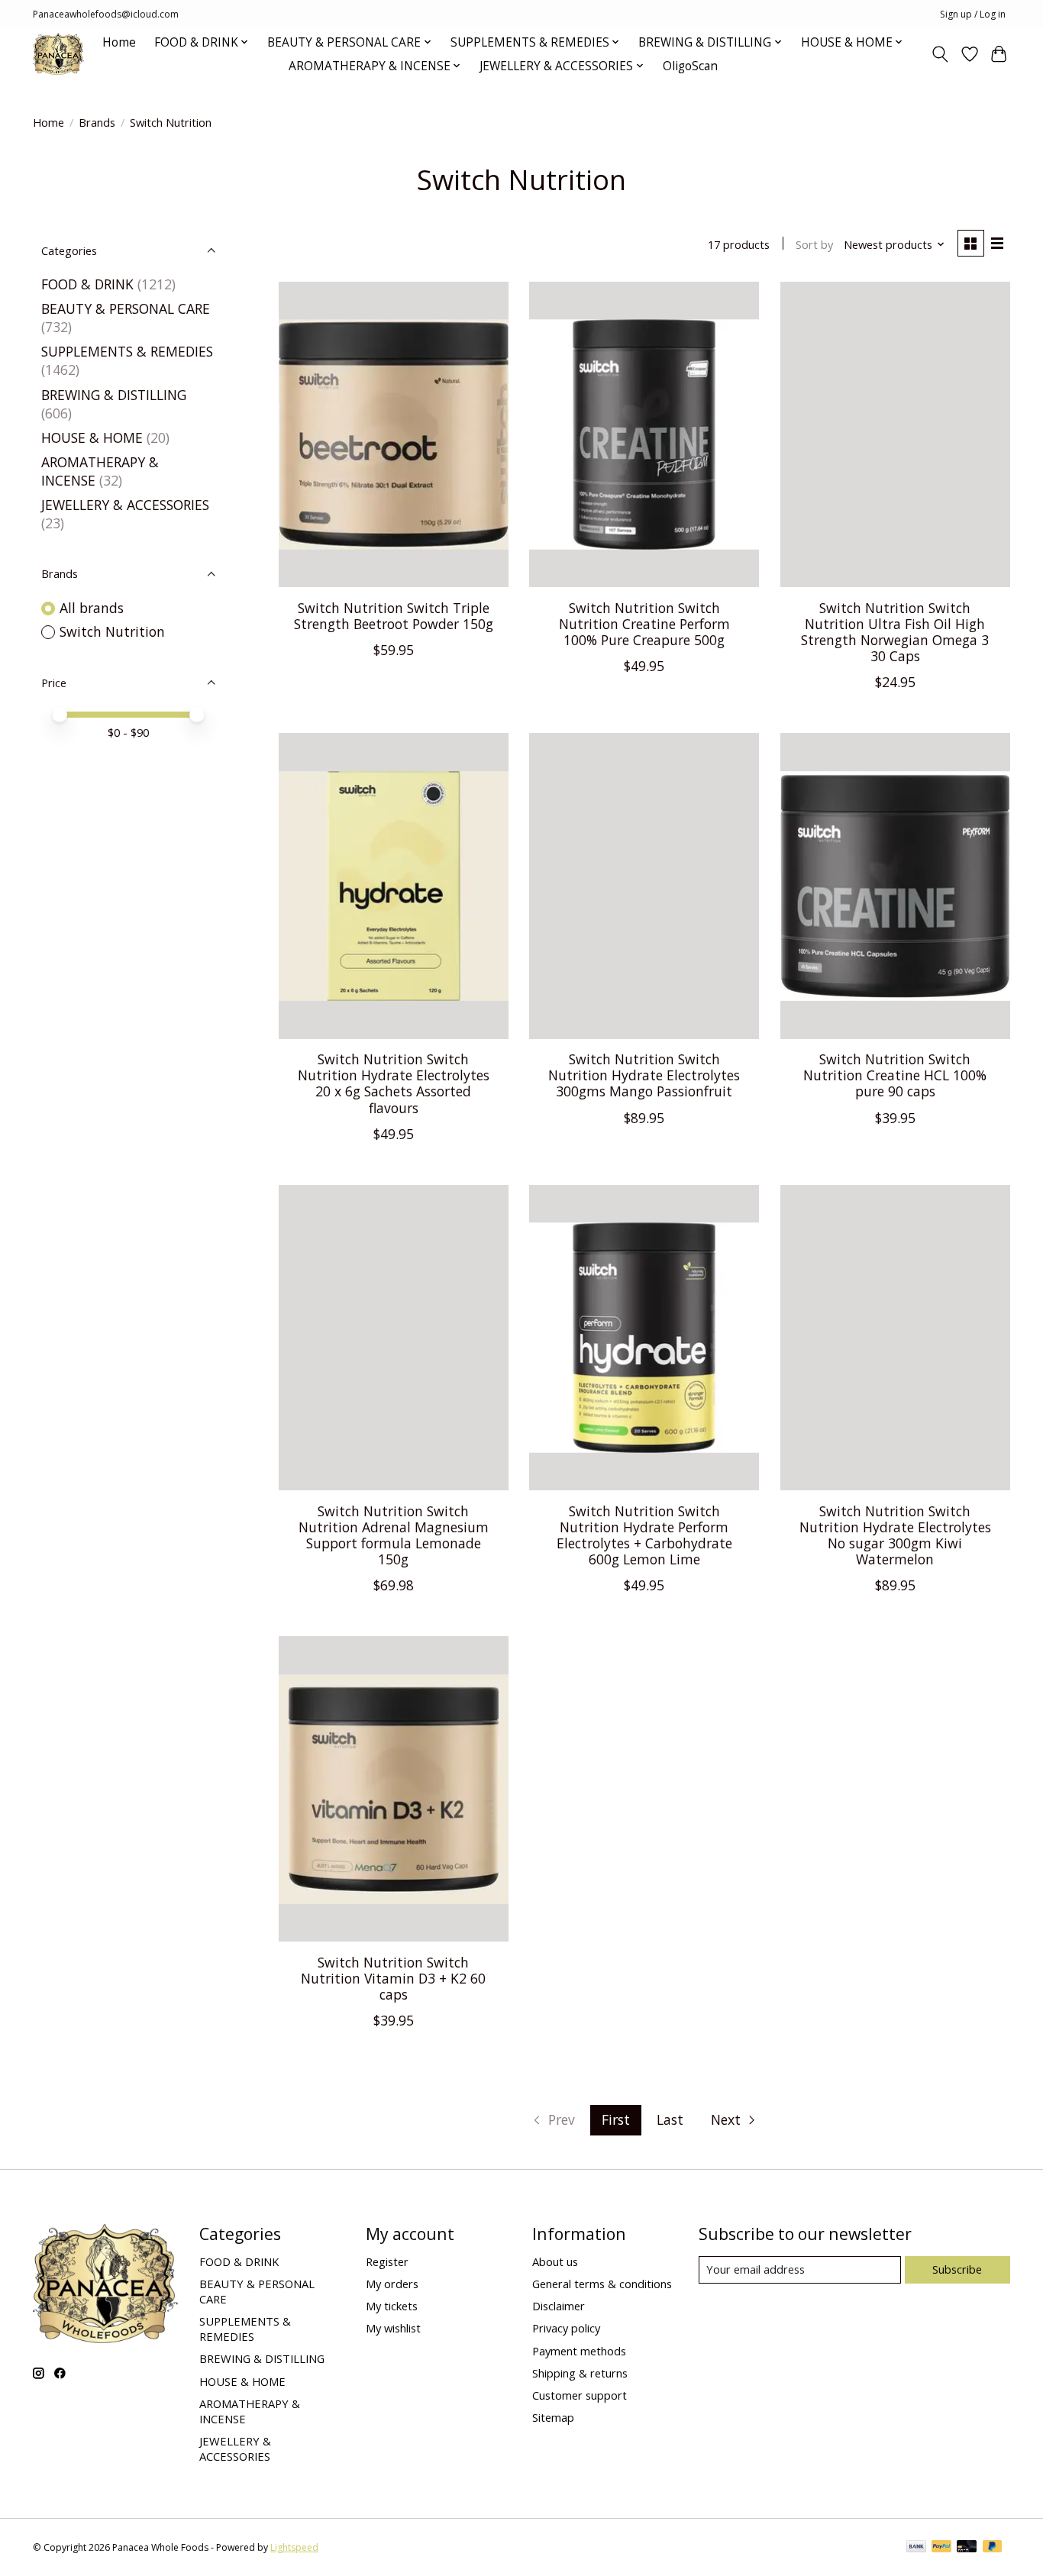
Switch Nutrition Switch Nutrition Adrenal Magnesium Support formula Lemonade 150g (394, 1535)
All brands (92, 608)
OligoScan (690, 66)
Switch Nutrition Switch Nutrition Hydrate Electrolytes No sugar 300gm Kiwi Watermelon (895, 1535)
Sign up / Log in (973, 14)
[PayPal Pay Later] (993, 2548)
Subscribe (957, 2269)
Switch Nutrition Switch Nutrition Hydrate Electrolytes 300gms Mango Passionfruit (644, 1075)
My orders (392, 2284)
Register (387, 2261)
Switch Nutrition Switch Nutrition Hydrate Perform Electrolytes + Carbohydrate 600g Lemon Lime (644, 1535)
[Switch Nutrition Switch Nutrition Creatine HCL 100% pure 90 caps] (895, 886)
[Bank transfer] (916, 2548)
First (616, 2119)
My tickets (392, 2306)
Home (119, 42)
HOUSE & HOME (92, 437)
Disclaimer (559, 2306)
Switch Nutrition (112, 631)
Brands (97, 122)
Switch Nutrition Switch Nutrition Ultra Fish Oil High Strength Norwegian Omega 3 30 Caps (895, 632)
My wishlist (393, 2328)
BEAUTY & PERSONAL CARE (126, 308)
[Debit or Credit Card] (967, 2548)
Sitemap (553, 2417)
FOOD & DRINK (87, 284)
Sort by (814, 244)
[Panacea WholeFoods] (58, 54)
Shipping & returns (580, 2373)
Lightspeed (294, 2547)
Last (670, 2119)
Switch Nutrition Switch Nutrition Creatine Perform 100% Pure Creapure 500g (644, 624)
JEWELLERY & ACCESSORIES (125, 505)
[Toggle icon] (940, 54)
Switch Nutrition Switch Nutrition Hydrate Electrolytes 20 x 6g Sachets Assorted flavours (394, 1083)
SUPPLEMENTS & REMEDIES (127, 351)
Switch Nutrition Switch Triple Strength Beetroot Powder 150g (394, 616)
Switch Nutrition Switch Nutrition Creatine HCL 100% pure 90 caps (895, 1075)
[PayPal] (941, 2548)
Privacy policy (566, 2328)
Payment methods (579, 2351)
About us (555, 2261)
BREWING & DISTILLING (114, 395)
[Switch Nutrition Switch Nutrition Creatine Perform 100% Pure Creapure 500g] (644, 434)
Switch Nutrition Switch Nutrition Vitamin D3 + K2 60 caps (393, 1978)
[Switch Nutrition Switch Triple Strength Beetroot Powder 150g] (394, 434)
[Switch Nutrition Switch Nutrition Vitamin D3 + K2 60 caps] (394, 1789)
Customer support (580, 2395)
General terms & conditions (602, 2284)
